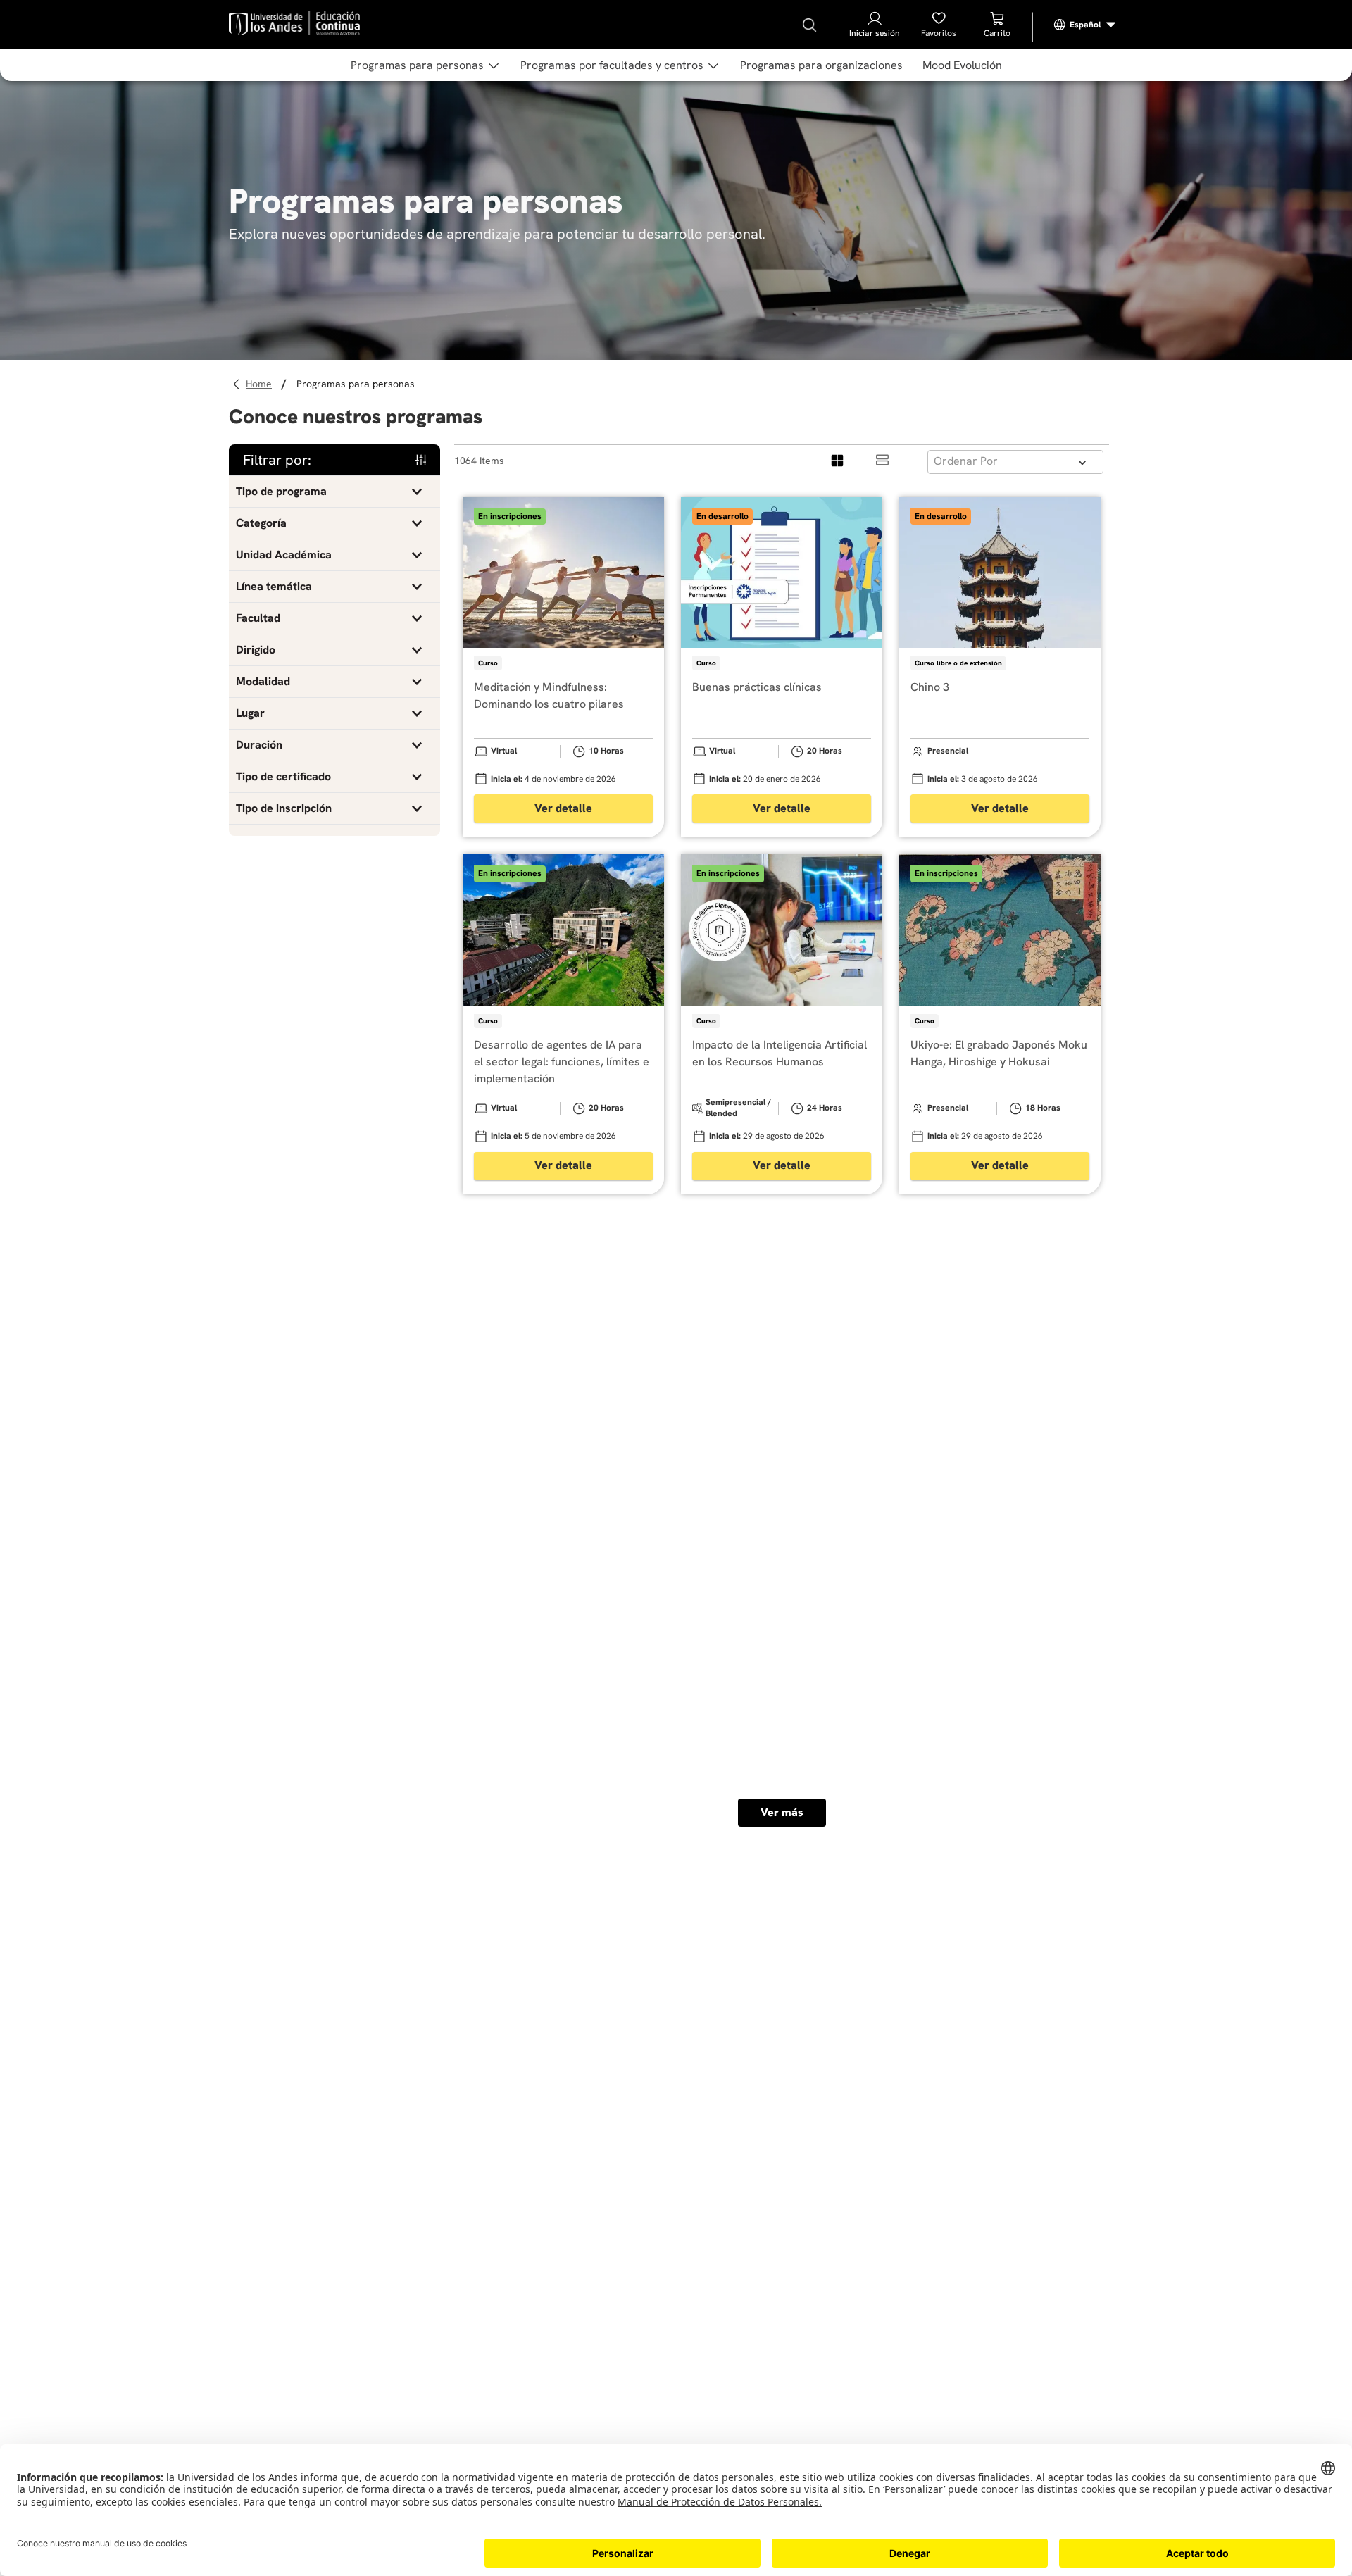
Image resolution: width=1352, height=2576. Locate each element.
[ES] (1085, 25)
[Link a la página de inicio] (261, 384)
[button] (334, 492)
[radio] (838, 461)
